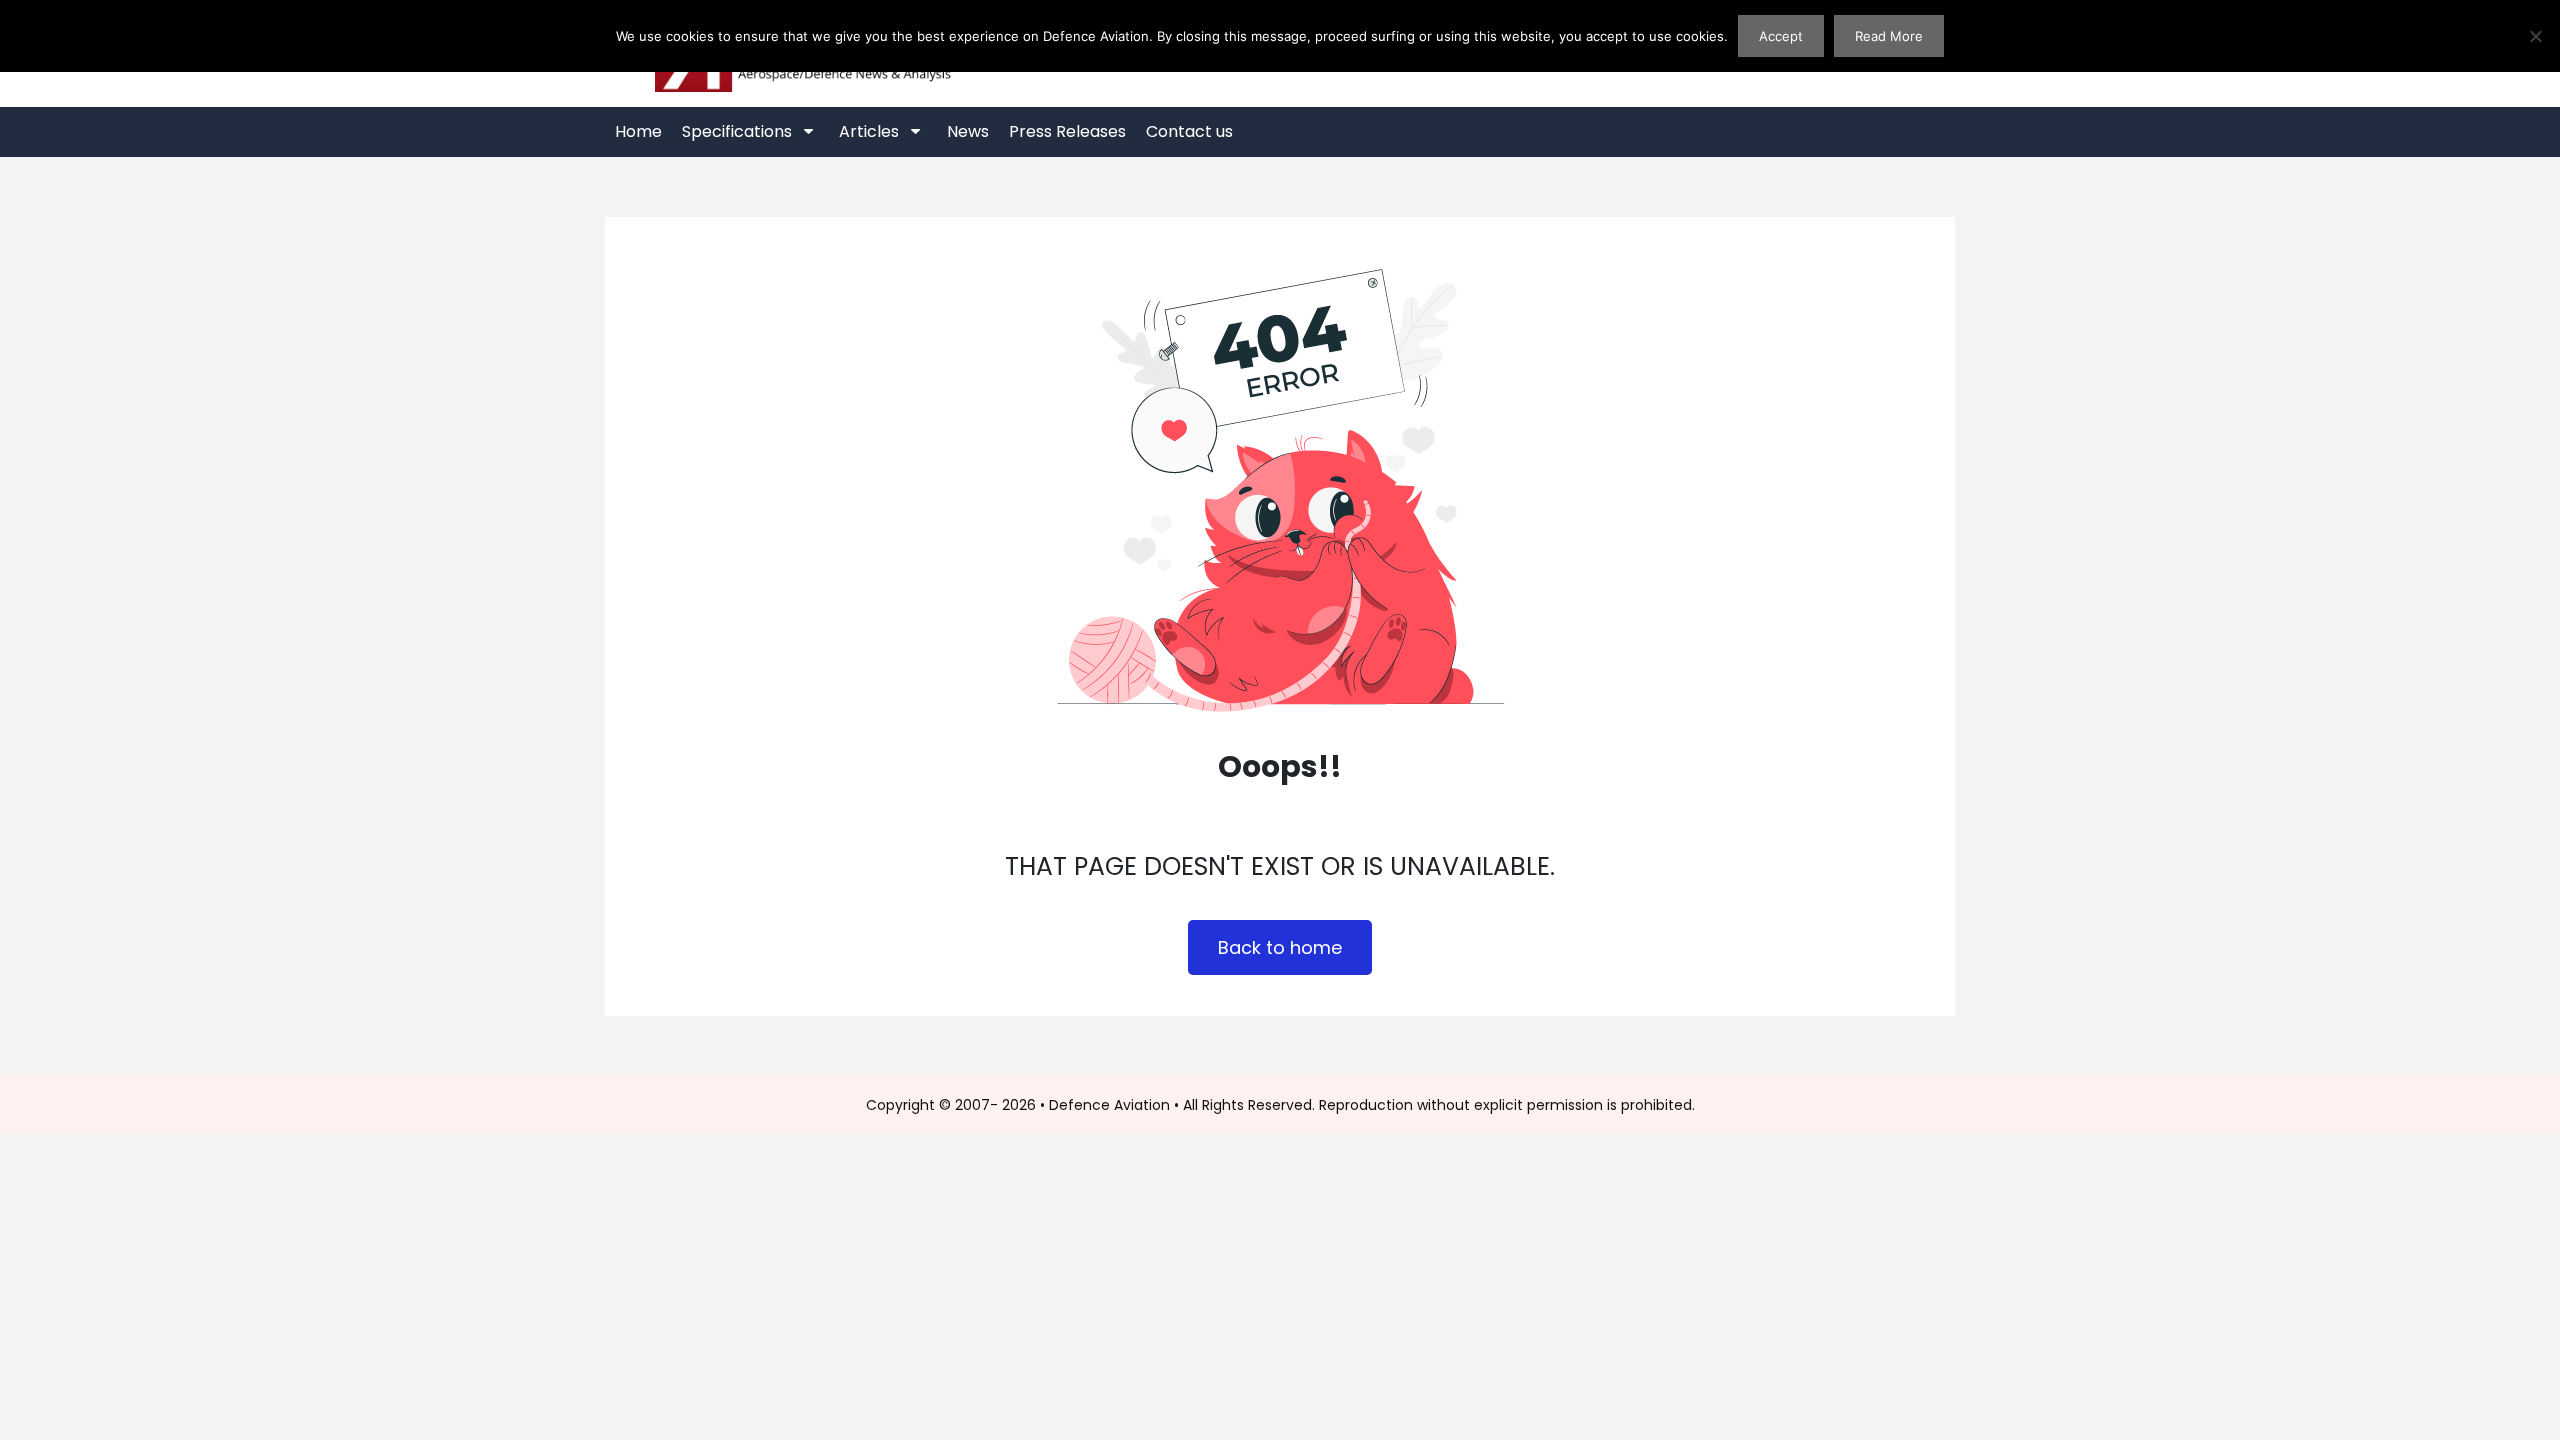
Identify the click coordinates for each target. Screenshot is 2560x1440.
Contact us (1189, 131)
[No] (2535, 36)
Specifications (737, 131)
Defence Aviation (1109, 1105)
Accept (1781, 36)
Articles (869, 131)
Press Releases (1067, 131)
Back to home (1280, 947)
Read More (1889, 36)
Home (638, 131)
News (968, 131)
